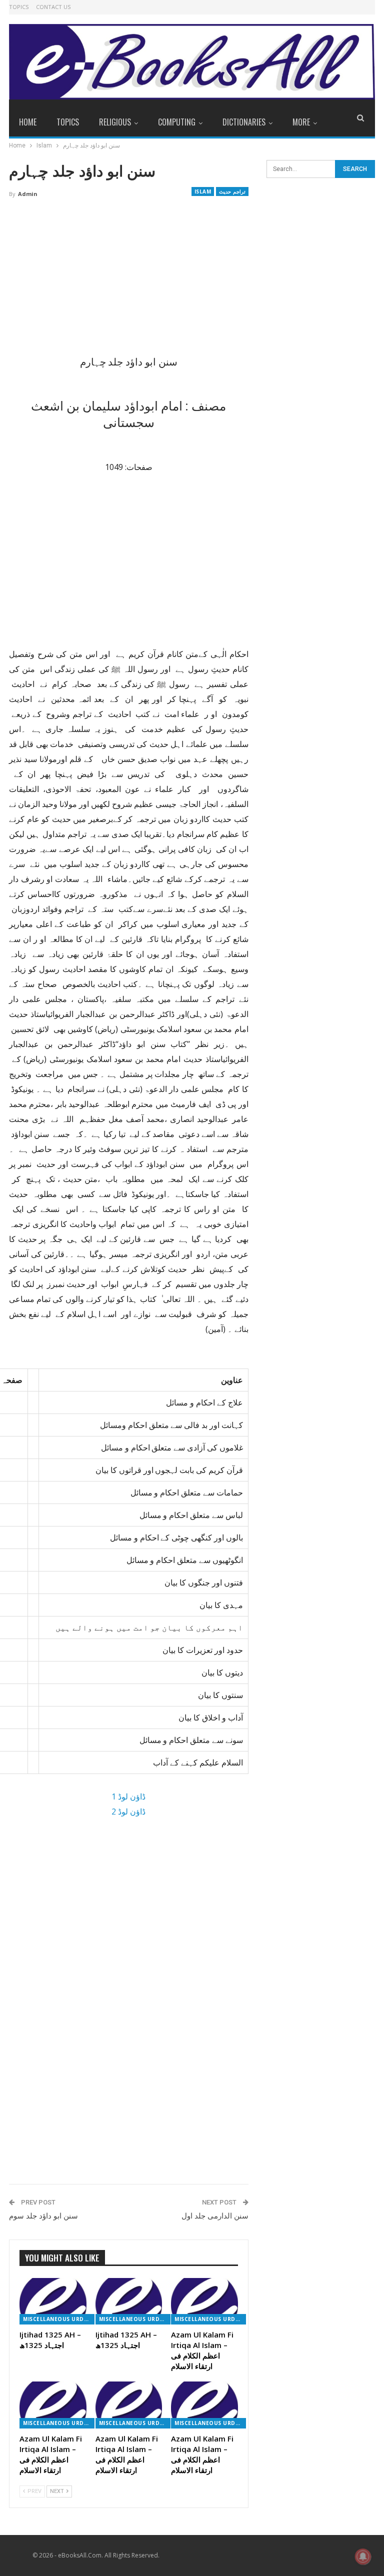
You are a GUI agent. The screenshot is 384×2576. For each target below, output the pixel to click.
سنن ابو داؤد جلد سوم (43, 2216)
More (301, 122)
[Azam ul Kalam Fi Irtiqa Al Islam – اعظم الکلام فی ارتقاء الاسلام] (204, 2301)
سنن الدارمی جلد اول (215, 2216)
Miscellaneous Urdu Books (59, 2319)
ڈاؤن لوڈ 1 (128, 1796)
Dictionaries (244, 122)
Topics (19, 7)
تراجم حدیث (232, 191)
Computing (177, 122)
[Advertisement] (129, 280)
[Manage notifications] (363, 2556)
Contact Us (53, 7)
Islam (203, 191)
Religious (115, 122)
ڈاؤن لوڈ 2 (128, 1811)
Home (28, 122)
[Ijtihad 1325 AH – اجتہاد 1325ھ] (53, 2301)
